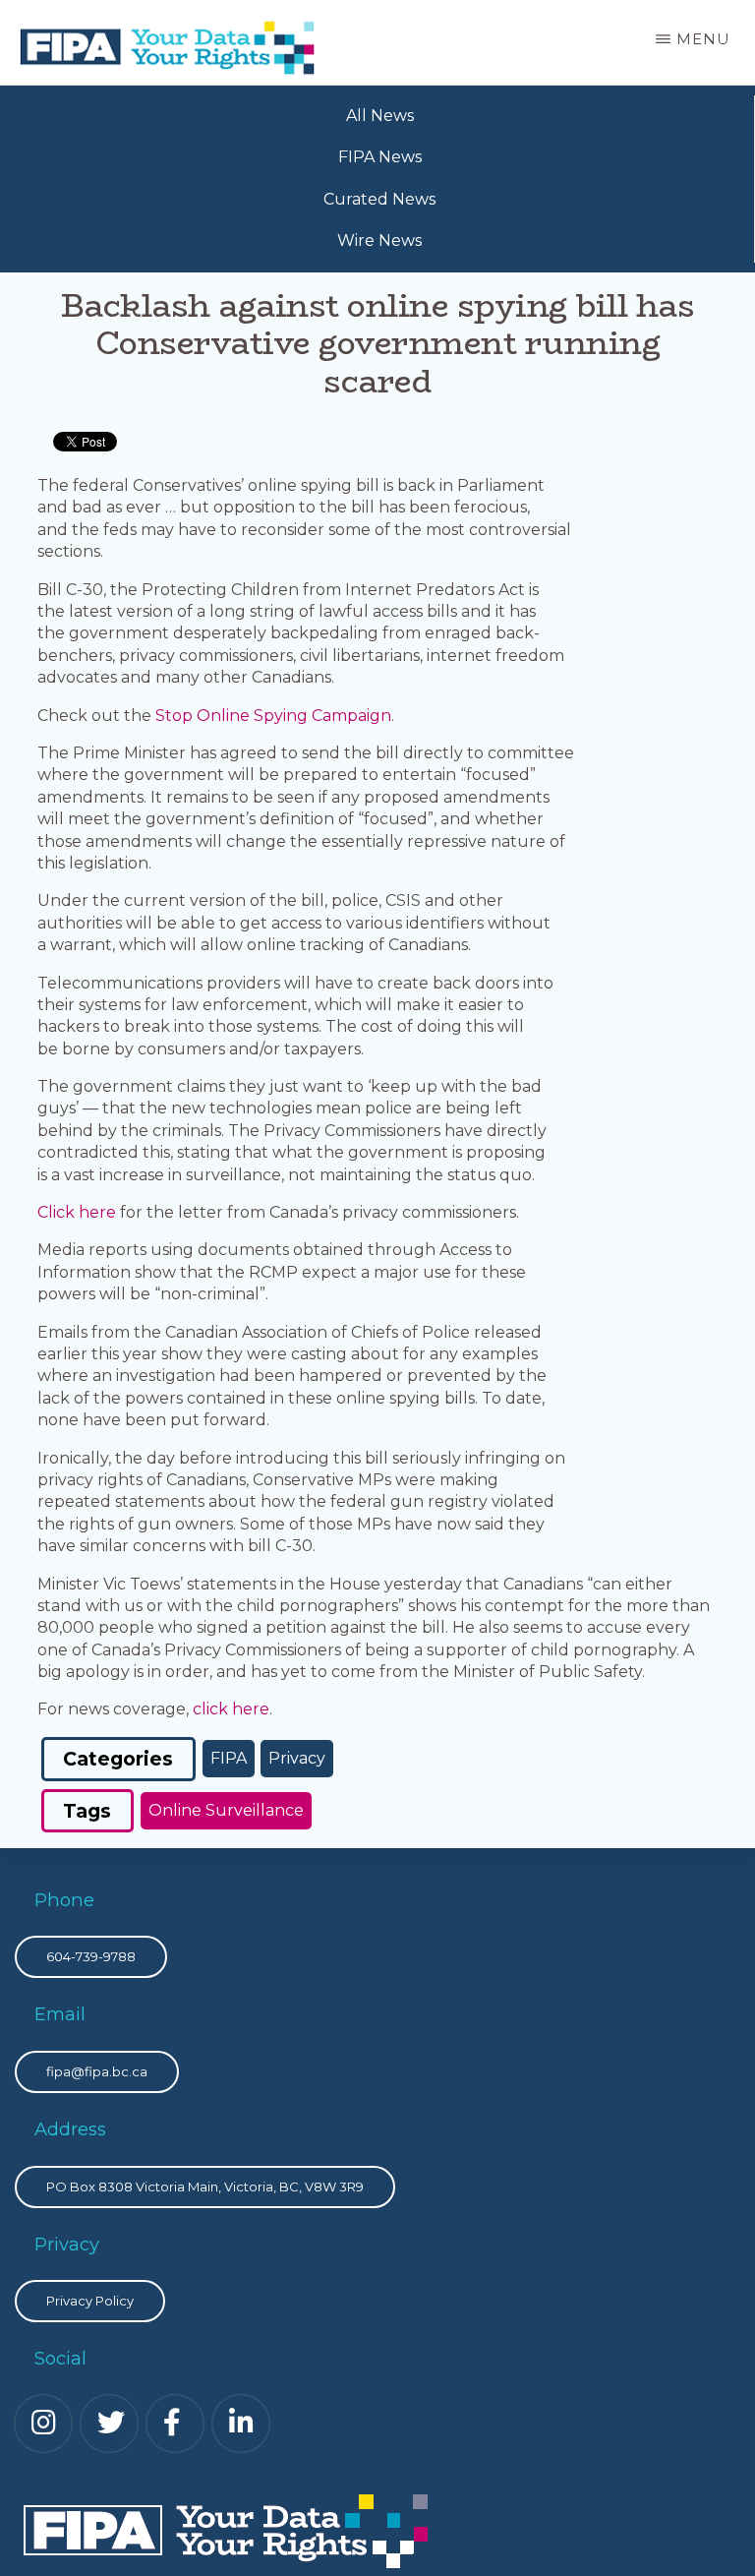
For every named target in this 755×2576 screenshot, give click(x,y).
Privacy (297, 1758)
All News (380, 116)
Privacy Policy (90, 2301)
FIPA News (380, 157)
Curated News (379, 199)
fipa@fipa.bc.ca (97, 2071)
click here (229, 1709)
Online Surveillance (226, 1810)
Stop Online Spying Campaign (273, 716)
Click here (77, 1212)
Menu (703, 39)
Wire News (379, 240)
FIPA (229, 1758)
